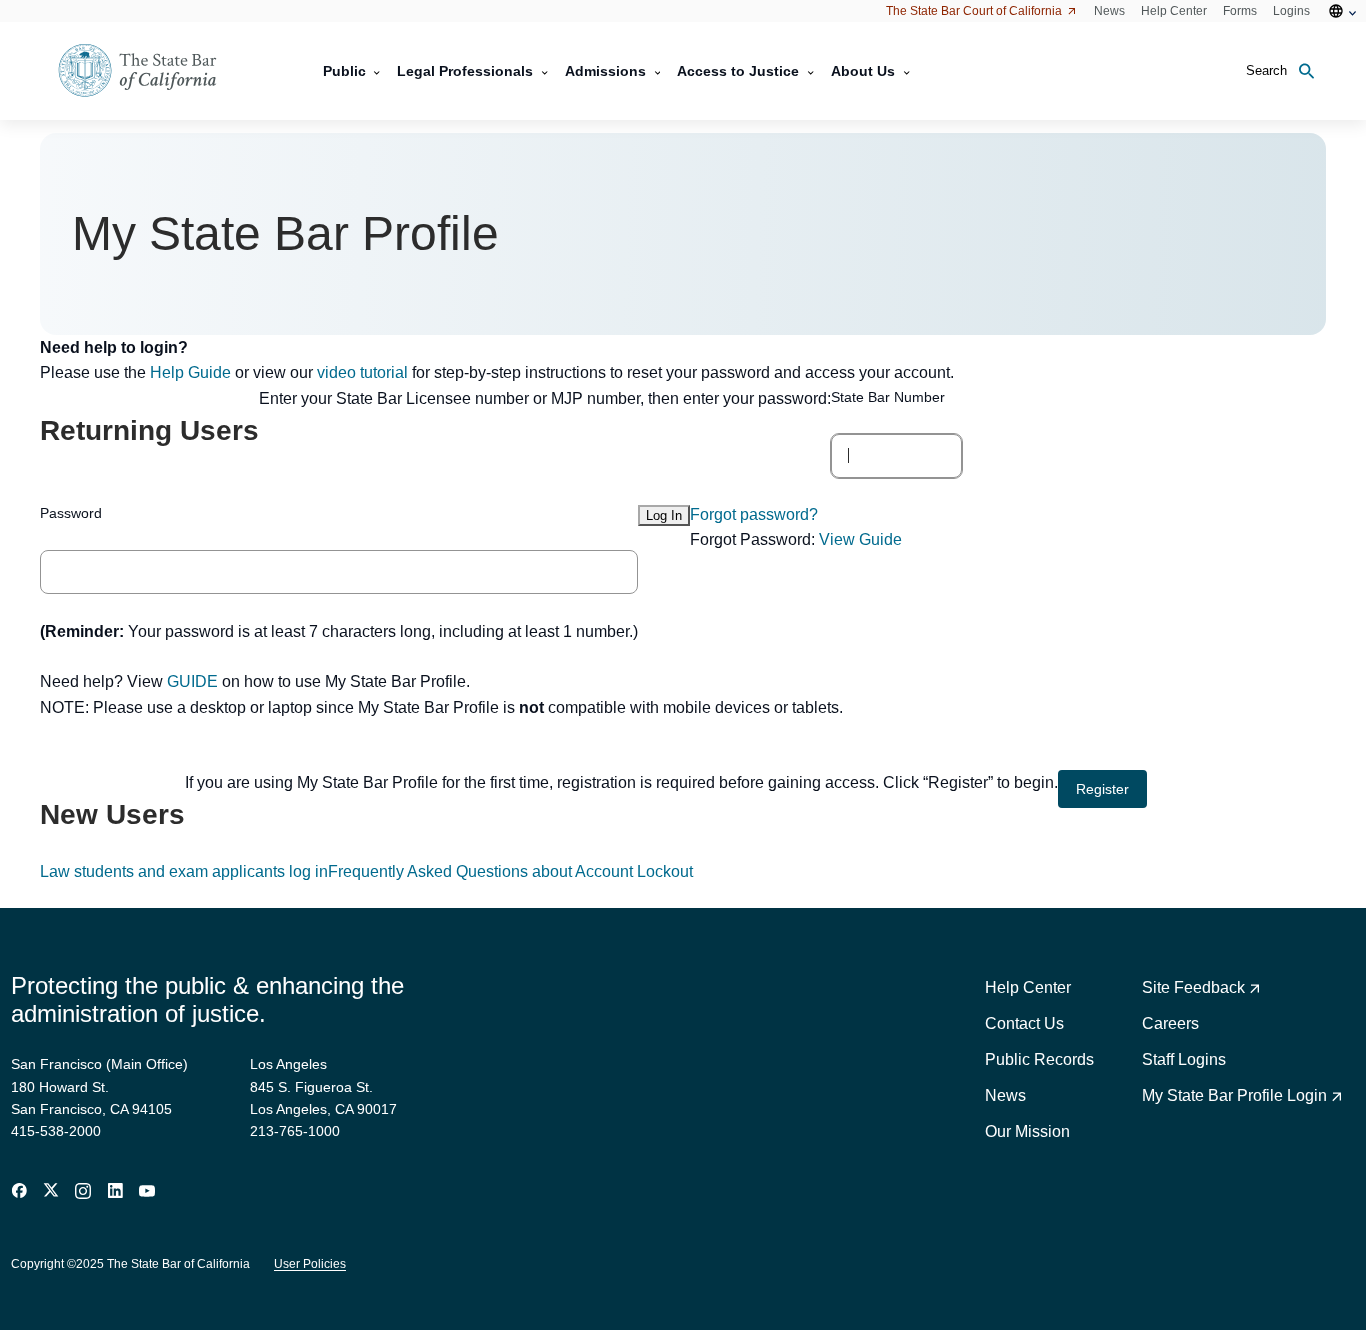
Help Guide (190, 372)
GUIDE (192, 681)
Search (1266, 70)
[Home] (150, 71)
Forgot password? (754, 514)
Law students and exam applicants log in (184, 871)
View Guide (860, 539)
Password (71, 513)
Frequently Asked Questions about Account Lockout (510, 871)
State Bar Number (888, 397)
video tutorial (362, 372)
